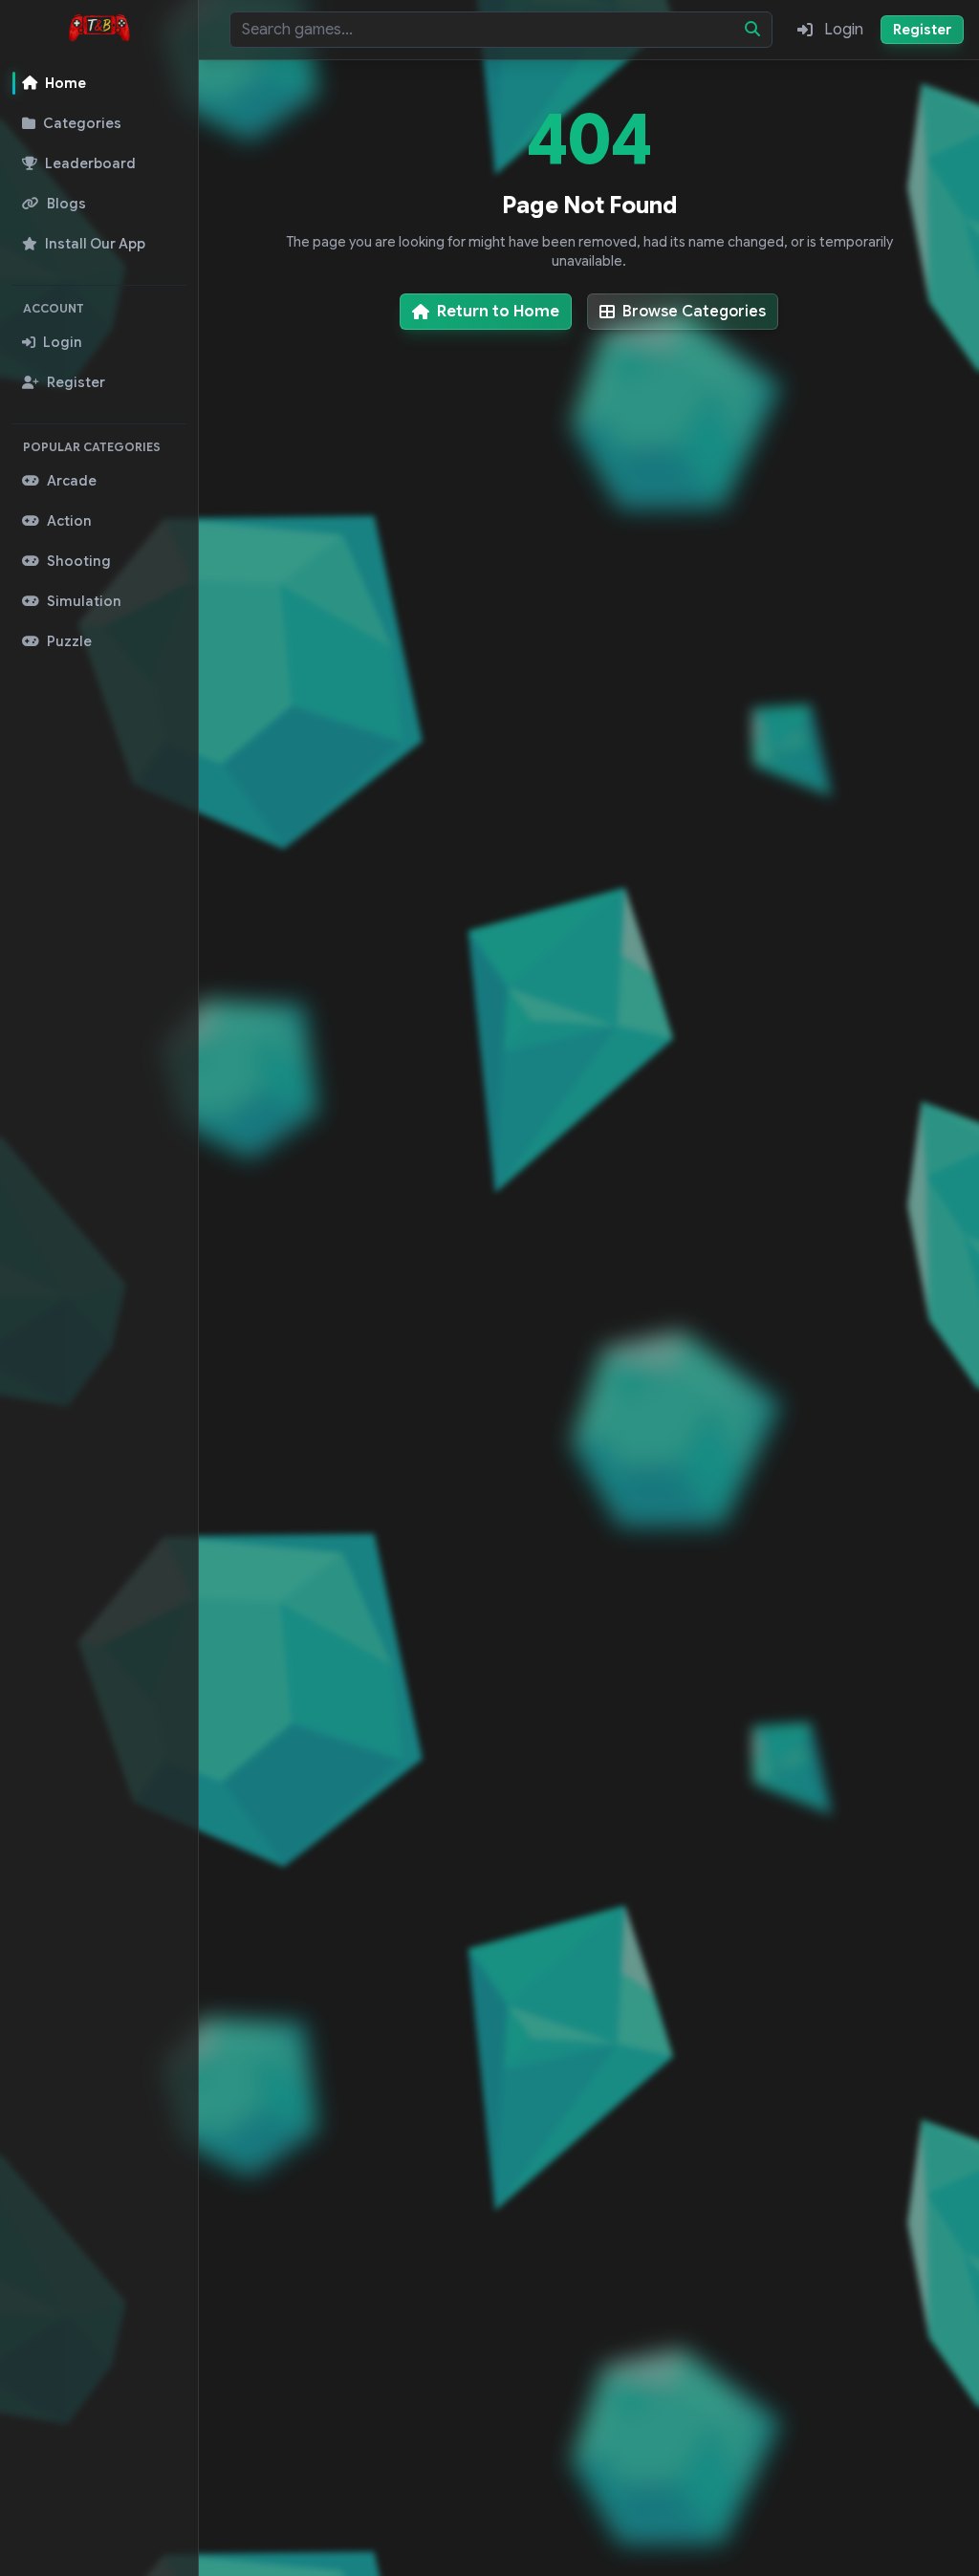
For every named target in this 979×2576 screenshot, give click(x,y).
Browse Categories (694, 312)
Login (844, 30)
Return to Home (498, 312)
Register (922, 30)
